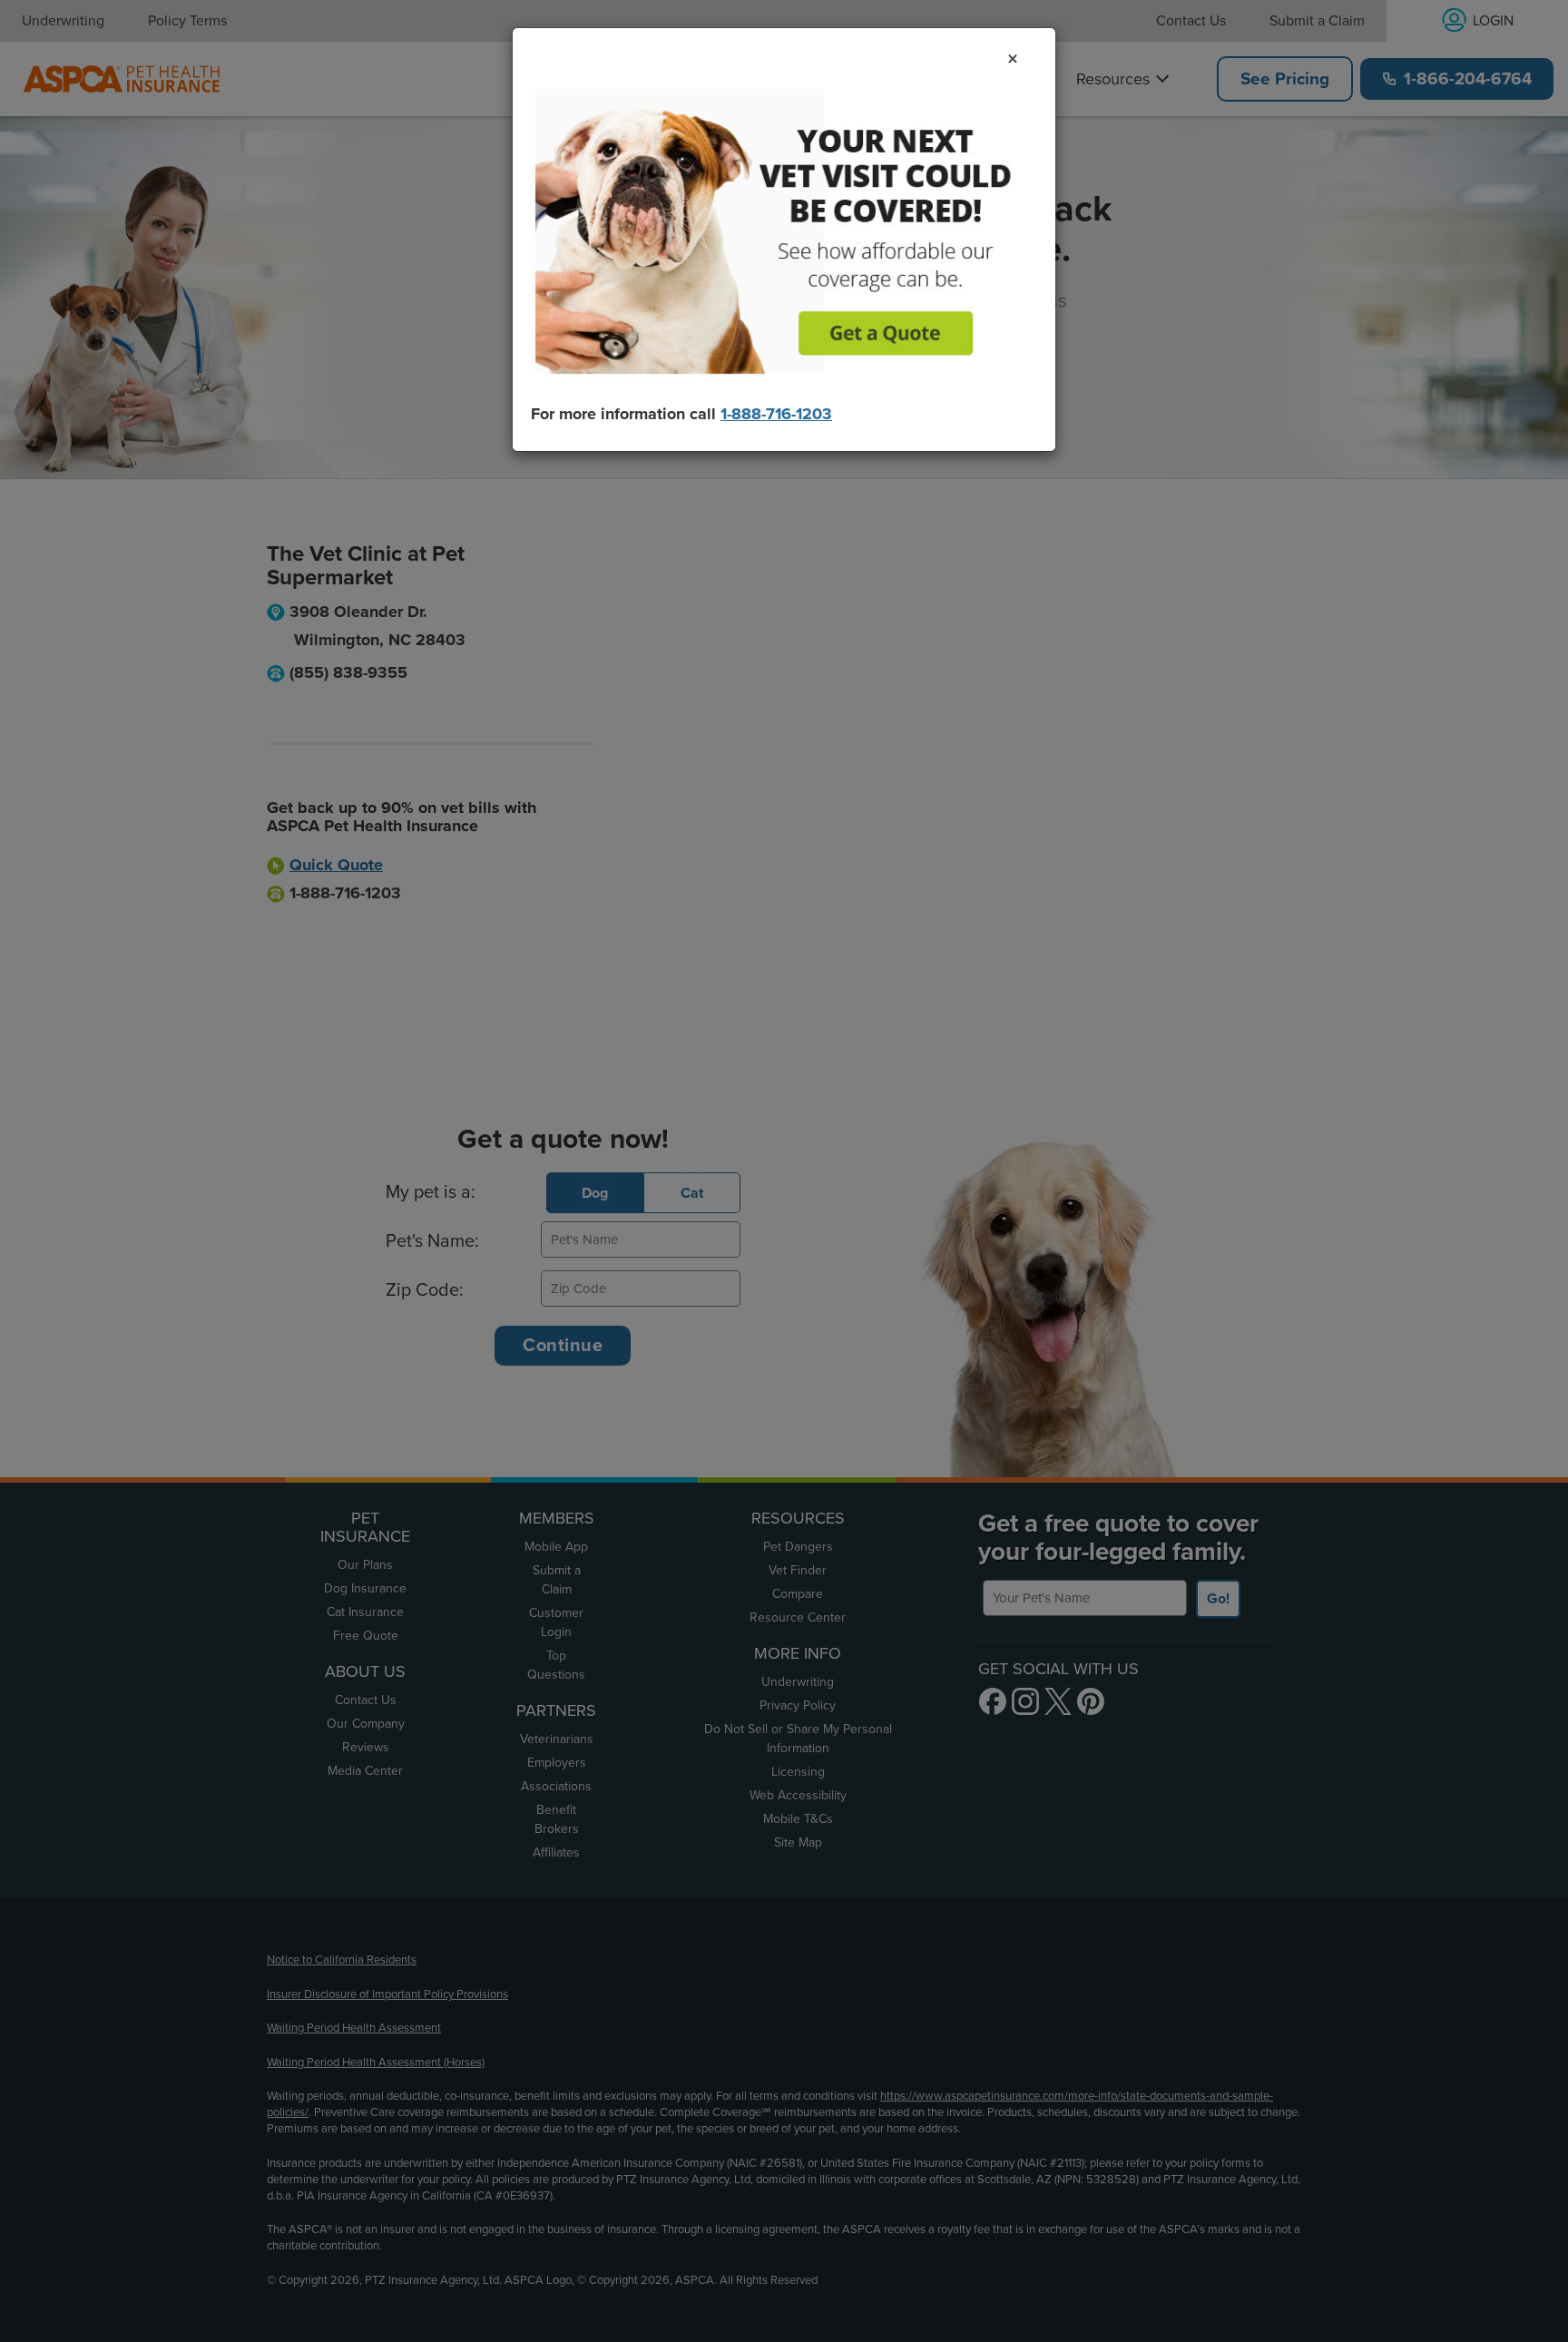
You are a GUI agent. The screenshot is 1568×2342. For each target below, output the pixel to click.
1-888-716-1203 (776, 414)
